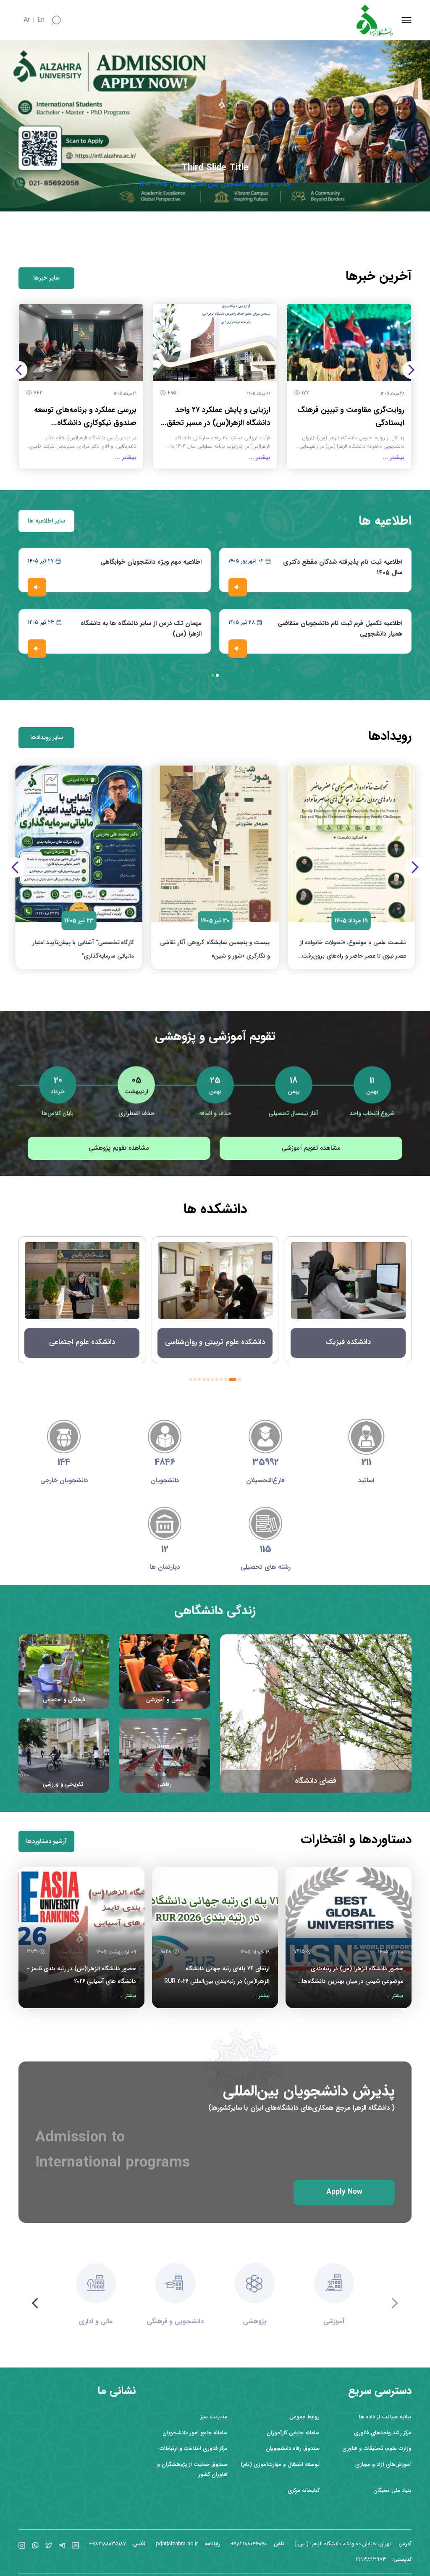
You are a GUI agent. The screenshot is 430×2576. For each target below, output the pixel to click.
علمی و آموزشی (165, 1700)
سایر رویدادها (47, 738)
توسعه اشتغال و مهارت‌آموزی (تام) (280, 2464)
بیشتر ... (395, 1996)
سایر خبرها (46, 278)
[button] (411, 370)
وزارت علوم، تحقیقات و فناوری (377, 2448)
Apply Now (344, 2190)
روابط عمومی (304, 2417)
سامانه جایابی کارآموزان (293, 2433)
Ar (27, 20)
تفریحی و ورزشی (64, 1784)
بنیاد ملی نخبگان (392, 2490)
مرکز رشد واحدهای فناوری (383, 2433)
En (41, 20)
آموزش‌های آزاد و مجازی (383, 2464)
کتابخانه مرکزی (304, 2490)
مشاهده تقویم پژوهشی (119, 1148)
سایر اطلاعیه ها (46, 521)
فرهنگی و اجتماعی (64, 1700)
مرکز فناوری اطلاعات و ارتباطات (194, 2448)
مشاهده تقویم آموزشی (311, 1148)
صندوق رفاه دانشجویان (293, 2448)
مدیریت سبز (214, 2417)
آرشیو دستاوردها (46, 1841)
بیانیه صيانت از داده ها (385, 2417)
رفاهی (165, 1784)
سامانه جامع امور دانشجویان (195, 2433)
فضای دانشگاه (316, 1781)
